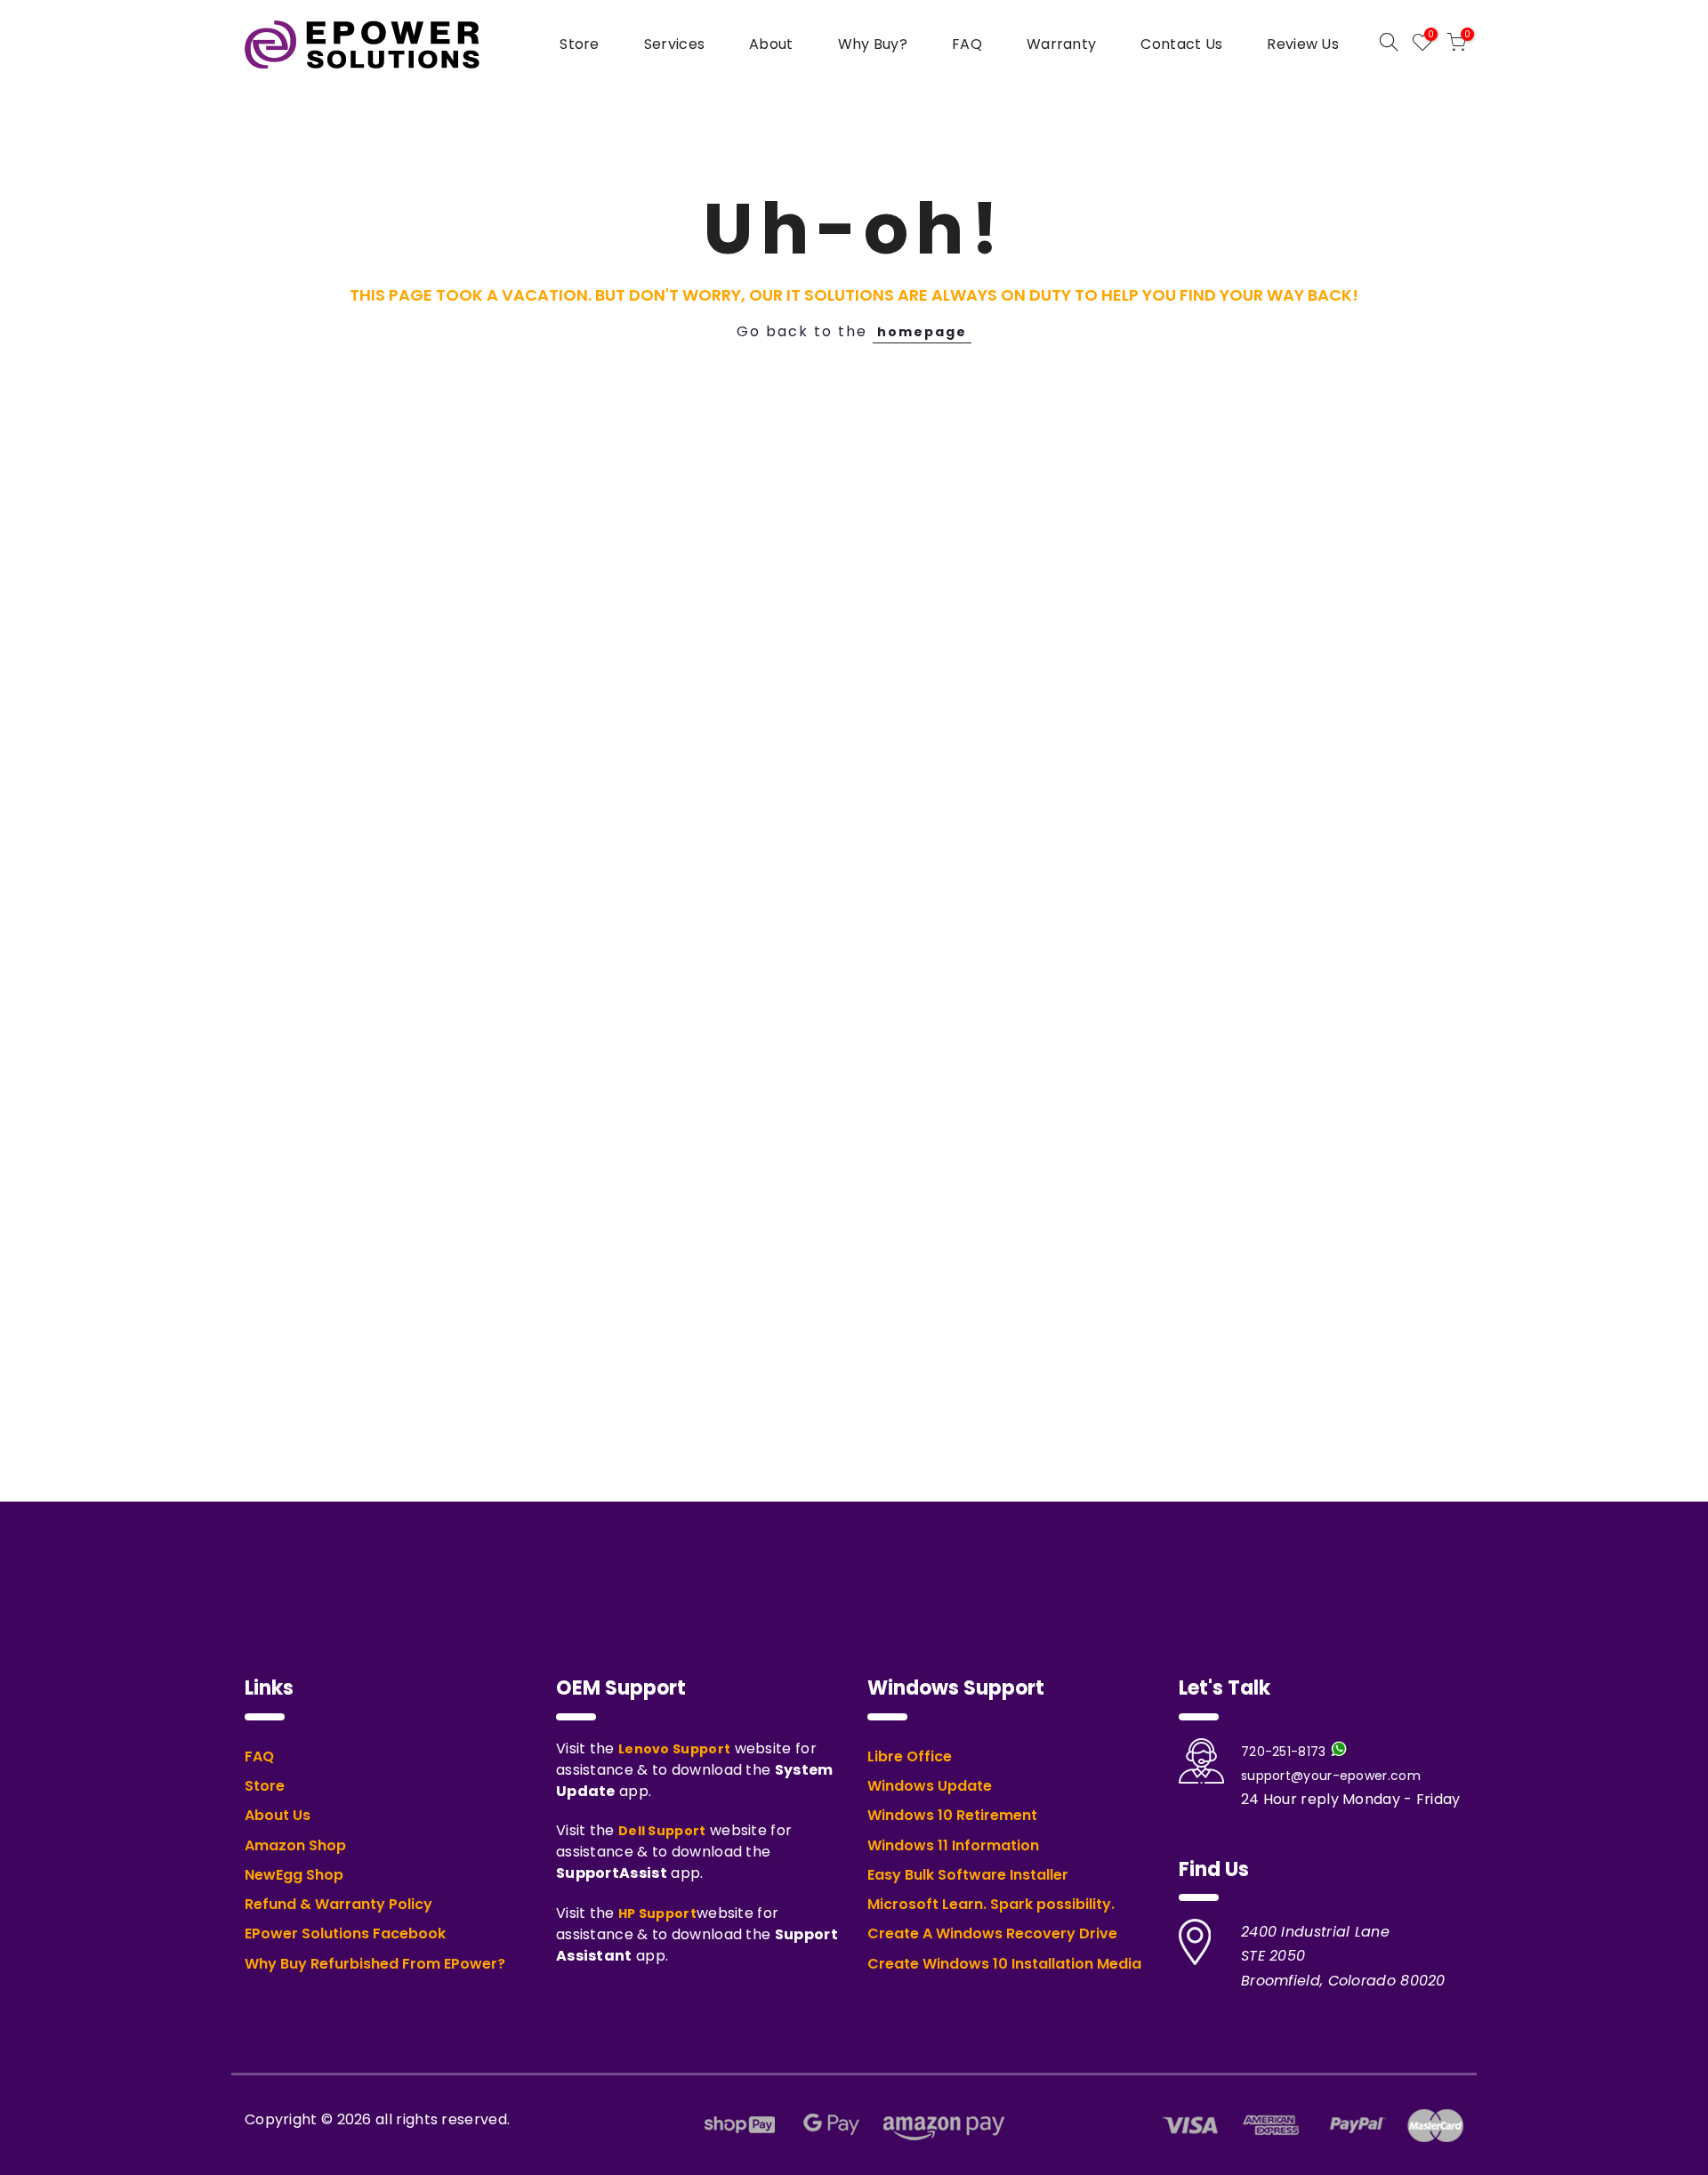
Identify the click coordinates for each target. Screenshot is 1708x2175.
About (771, 44)
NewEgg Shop (294, 1875)
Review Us (1303, 44)
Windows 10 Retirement (952, 1816)
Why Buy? (873, 44)
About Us (278, 1816)
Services (674, 44)
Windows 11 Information (953, 1846)
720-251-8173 (1284, 1752)
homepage (922, 332)
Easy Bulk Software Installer (968, 1875)
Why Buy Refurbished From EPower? (375, 1964)
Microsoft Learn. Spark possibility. (991, 1905)
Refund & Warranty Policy (338, 1905)
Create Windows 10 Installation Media (1004, 1964)
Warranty (1061, 44)
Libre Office (910, 1757)
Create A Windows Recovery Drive (992, 1934)
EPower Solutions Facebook (345, 1934)
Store (580, 44)
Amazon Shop (295, 1846)
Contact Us (1181, 44)
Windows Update (930, 1786)
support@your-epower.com (1331, 1776)
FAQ (967, 44)
